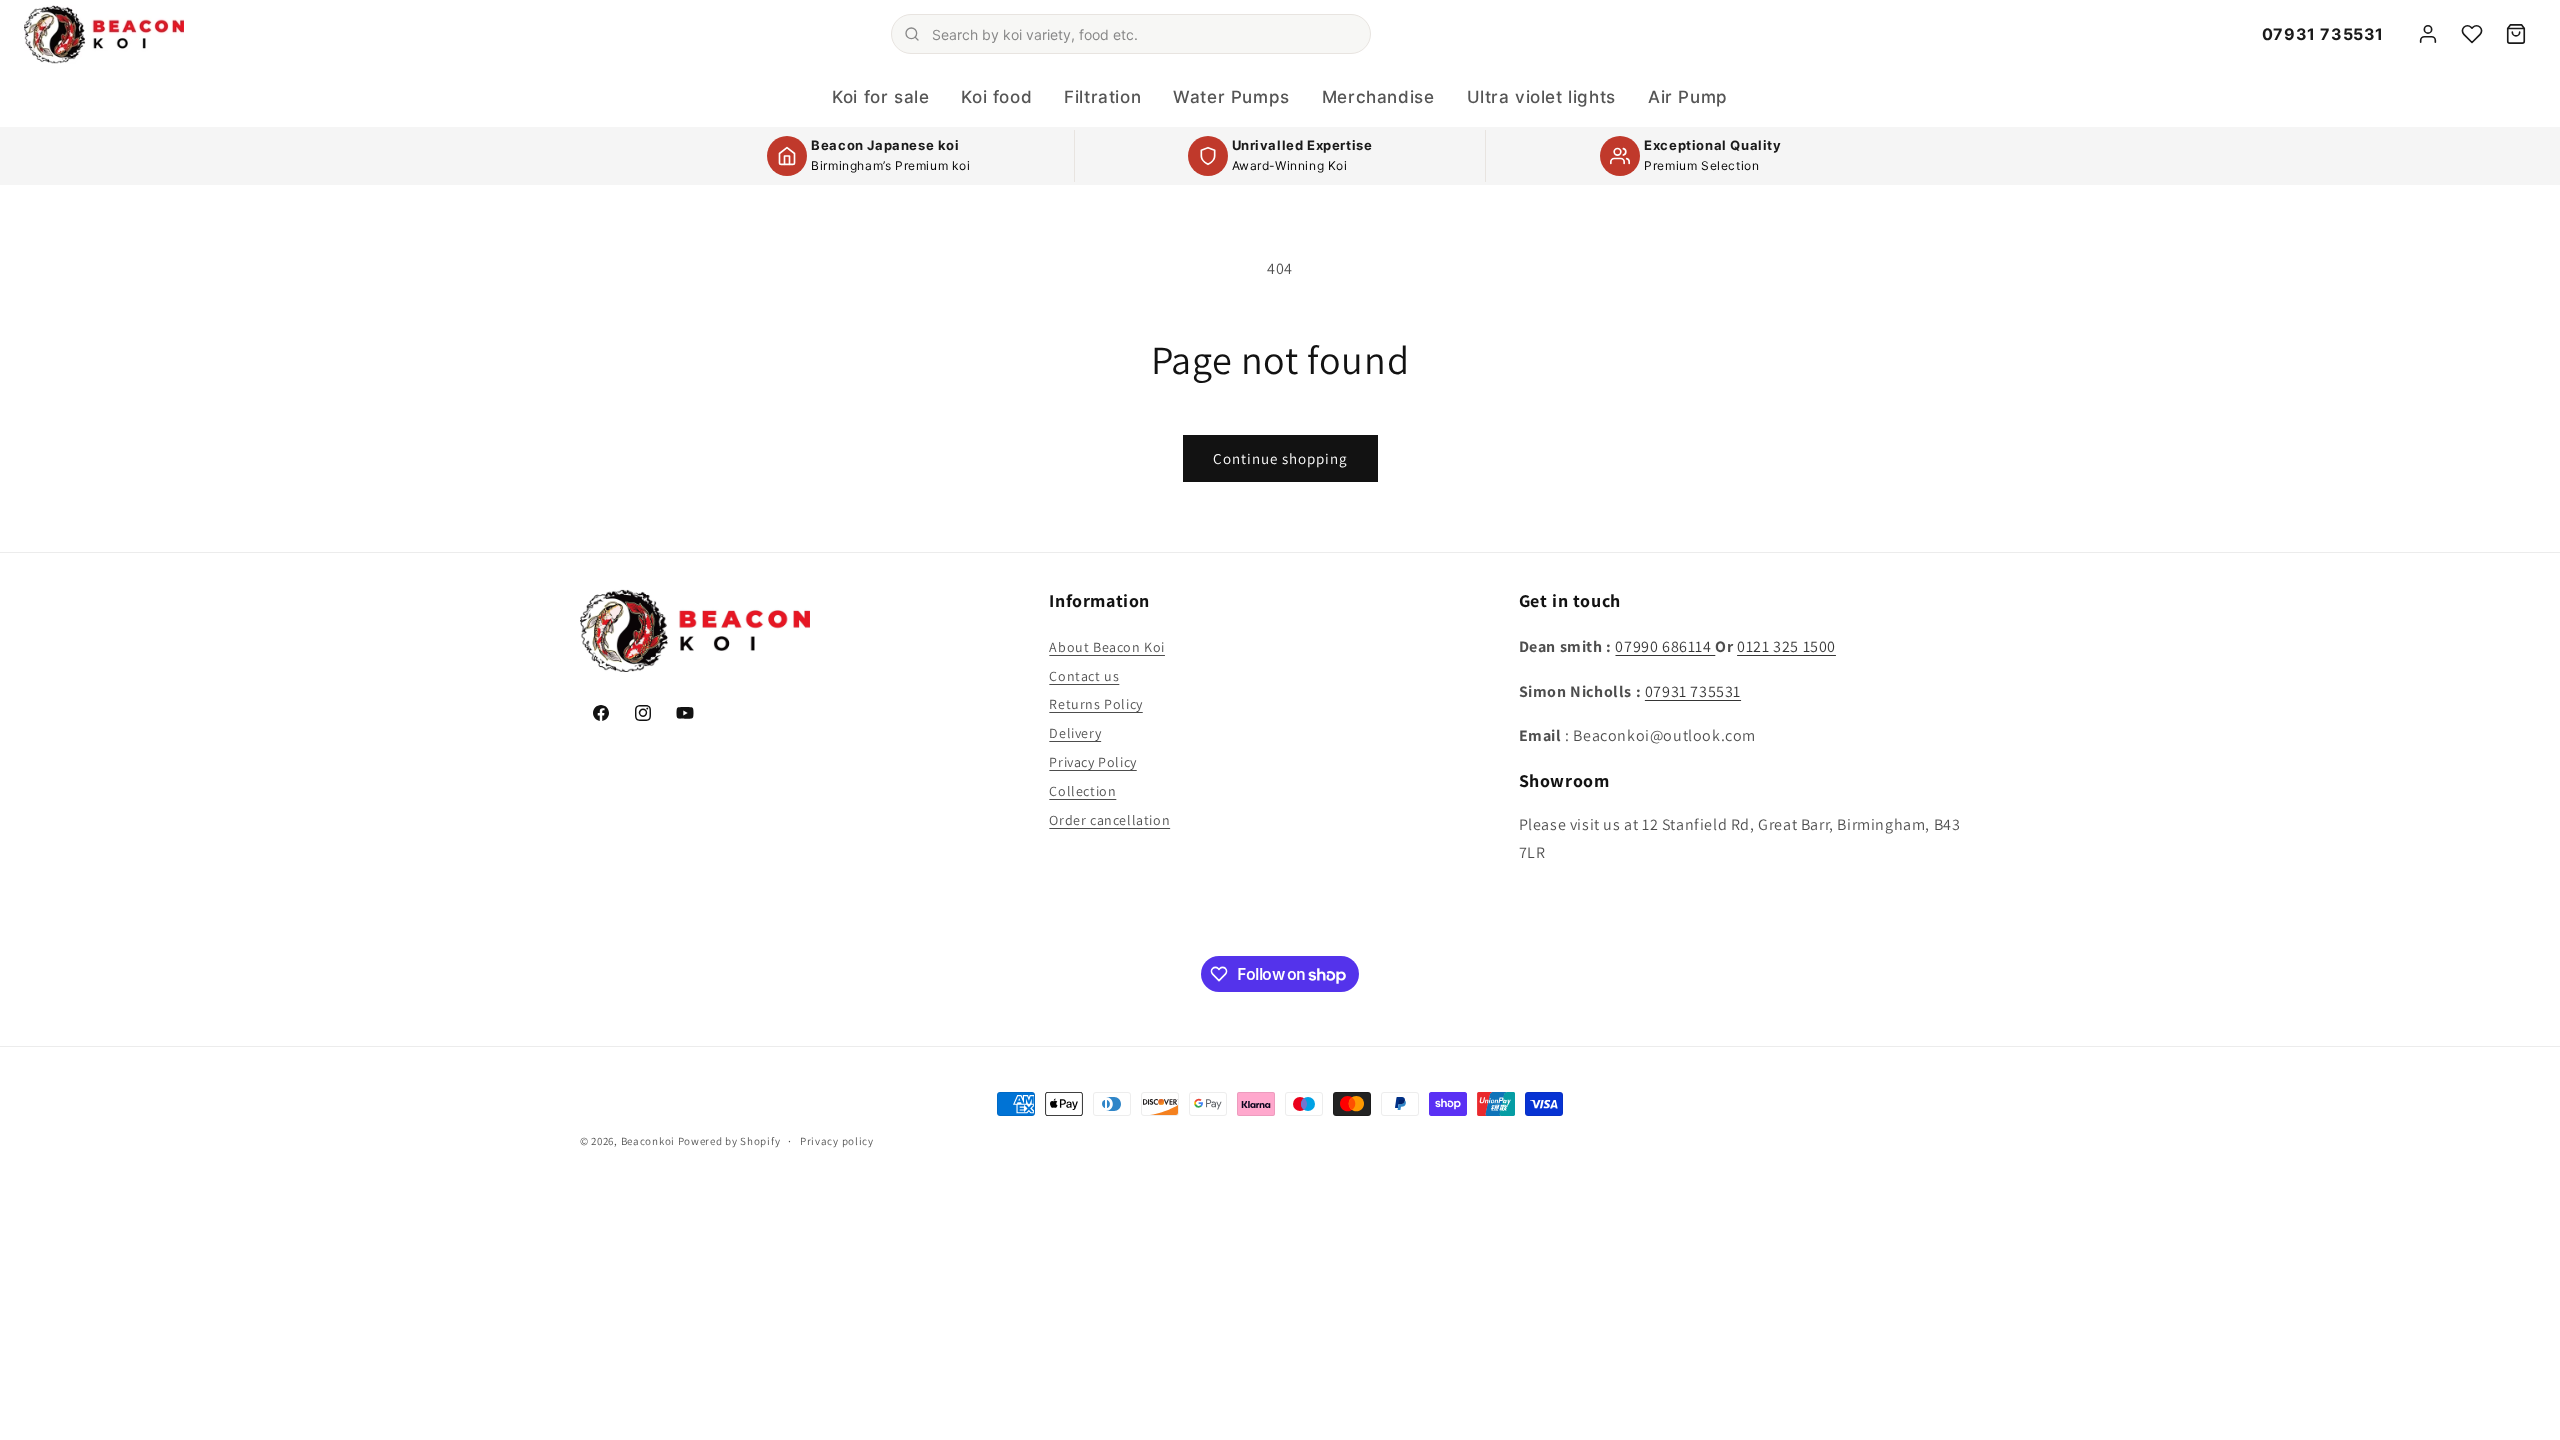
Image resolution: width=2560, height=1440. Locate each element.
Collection (1082, 791)
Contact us (1084, 676)
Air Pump (1688, 97)
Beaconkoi (648, 1141)
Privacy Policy (1092, 762)
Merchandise (1378, 97)
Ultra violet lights (1541, 97)
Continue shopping (1280, 458)
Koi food (996, 97)
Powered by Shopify (729, 1141)
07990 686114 (1665, 646)
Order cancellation (1109, 820)
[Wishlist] (2472, 34)
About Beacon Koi (1107, 647)
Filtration (1102, 97)
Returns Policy (1095, 704)
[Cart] (2516, 34)
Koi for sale (880, 97)
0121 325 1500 (1786, 646)
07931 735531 (2323, 34)
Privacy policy (837, 1141)
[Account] (2428, 34)
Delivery (1075, 733)
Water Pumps (1231, 97)
